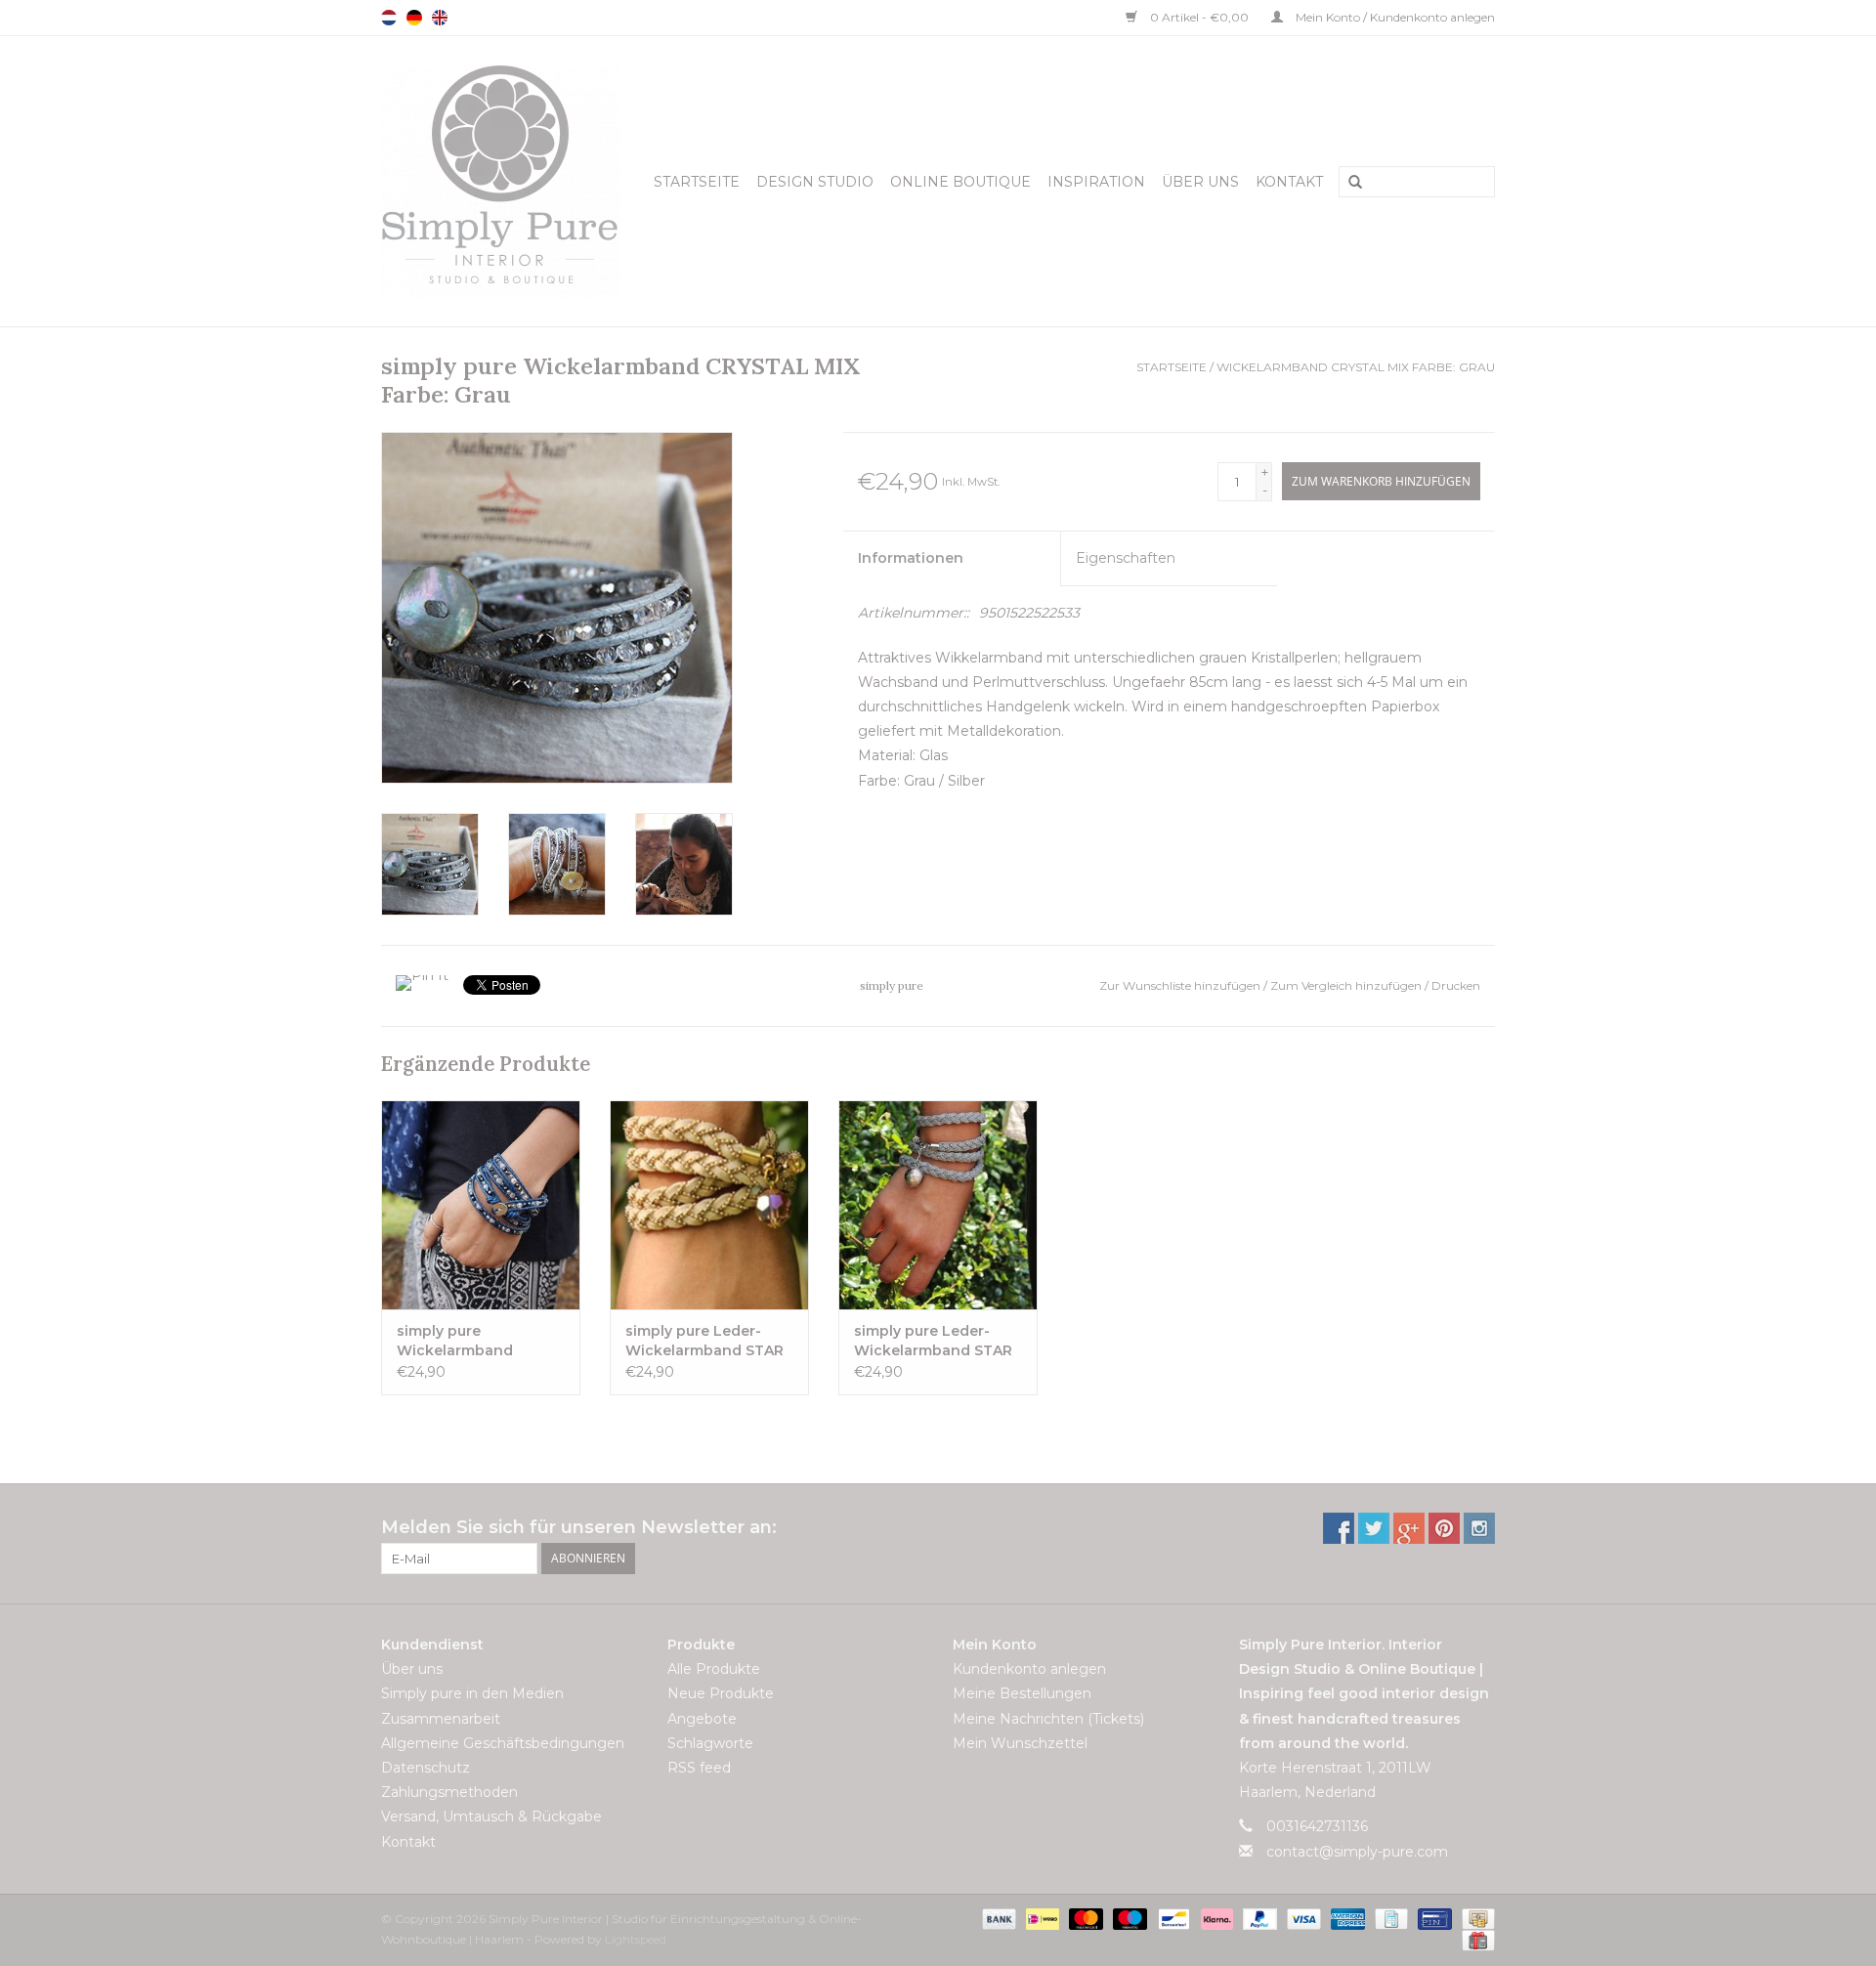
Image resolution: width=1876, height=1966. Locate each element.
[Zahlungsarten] (997, 1918)
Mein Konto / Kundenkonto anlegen (1394, 17)
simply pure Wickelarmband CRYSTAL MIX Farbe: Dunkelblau (469, 1341)
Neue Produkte (721, 1693)
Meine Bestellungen (1022, 1693)
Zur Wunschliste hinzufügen (1181, 985)
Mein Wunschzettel (1020, 1743)
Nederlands (389, 18)
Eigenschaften (1126, 558)
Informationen (911, 558)
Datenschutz (426, 1768)
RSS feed (699, 1768)
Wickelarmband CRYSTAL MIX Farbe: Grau (1356, 367)
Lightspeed (636, 1939)
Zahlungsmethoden (449, 1792)
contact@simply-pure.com (1357, 1852)
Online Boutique (960, 182)
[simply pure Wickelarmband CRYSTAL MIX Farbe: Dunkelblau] (481, 1205)
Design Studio (815, 182)
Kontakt (1289, 182)
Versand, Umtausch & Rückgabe (491, 1816)
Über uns (1200, 182)
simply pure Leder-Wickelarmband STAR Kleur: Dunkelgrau (933, 1341)
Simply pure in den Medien (472, 1693)
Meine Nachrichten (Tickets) (1048, 1719)
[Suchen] (1348, 183)
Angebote (702, 1719)
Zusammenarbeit (441, 1719)
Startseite (697, 182)
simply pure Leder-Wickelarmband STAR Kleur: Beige (704, 1341)
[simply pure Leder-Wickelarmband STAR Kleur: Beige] (709, 1205)
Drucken (1456, 985)
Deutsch (414, 18)
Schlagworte (710, 1743)
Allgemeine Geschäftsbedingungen (503, 1743)
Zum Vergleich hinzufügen (1347, 985)
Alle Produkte (714, 1669)
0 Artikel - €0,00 (1199, 17)
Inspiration (1096, 182)
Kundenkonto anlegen (1029, 1669)
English (440, 18)
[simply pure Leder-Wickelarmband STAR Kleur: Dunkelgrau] (938, 1205)
